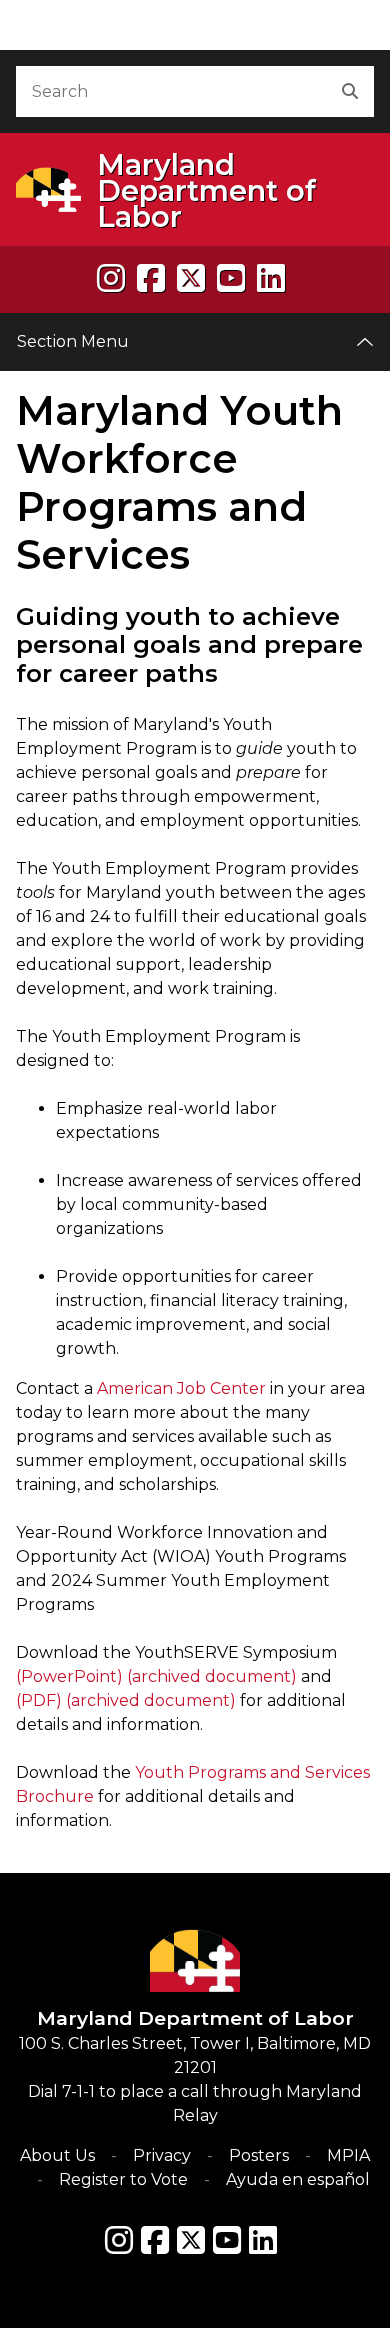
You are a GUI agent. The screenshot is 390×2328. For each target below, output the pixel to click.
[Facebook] (151, 278)
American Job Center (181, 1388)
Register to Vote (123, 2179)
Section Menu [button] (73, 341)
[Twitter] (191, 2240)
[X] (191, 278)
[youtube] (231, 278)
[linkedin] (271, 278)
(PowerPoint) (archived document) (156, 1676)
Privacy (162, 2155)
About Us (57, 2155)
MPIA (348, 2155)
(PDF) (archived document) (126, 1700)
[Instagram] (111, 278)
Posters (259, 2155)
